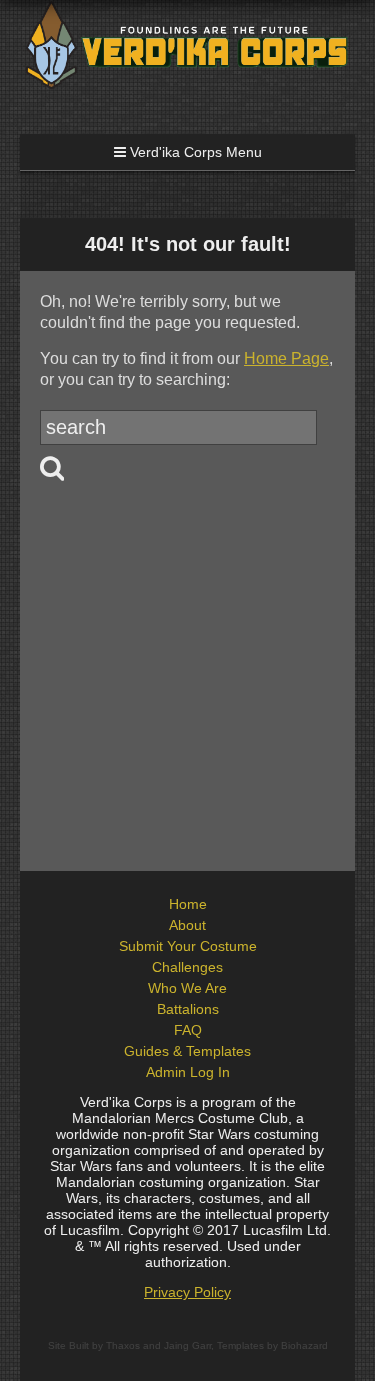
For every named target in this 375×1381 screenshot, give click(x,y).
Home (188, 904)
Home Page (286, 358)
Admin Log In (188, 1072)
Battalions (188, 1009)
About (187, 925)
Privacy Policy (187, 1292)
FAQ (188, 1030)
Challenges (187, 967)
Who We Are (187, 988)
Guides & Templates (187, 1051)
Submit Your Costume (188, 946)
